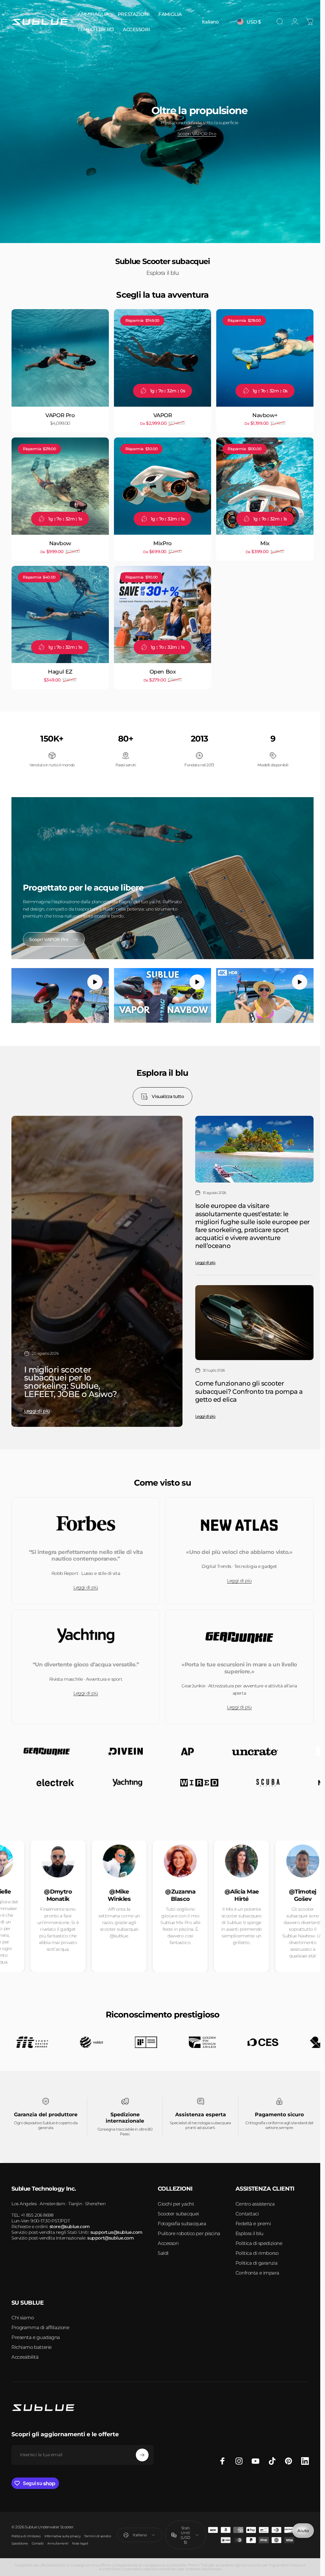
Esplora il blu (249, 2230)
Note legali (80, 2540)
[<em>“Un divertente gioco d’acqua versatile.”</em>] (85, 1620)
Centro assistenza (255, 2201)
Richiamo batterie (32, 2344)
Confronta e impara (257, 2270)
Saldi (163, 2250)
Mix (261, 540)
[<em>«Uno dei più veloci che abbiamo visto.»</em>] (236, 1508)
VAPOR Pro (59, 413)
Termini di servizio (97, 2533)
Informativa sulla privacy (63, 2533)
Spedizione (20, 2540)
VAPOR (160, 413)
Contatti (38, 2540)
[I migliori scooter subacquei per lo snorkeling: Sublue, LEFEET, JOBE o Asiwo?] (96, 1264)
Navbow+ (261, 413)
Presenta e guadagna (36, 2334)
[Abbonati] (142, 2452)
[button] (93, 977)
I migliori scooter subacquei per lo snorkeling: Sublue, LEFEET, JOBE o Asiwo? (70, 1374)
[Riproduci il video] (59, 990)
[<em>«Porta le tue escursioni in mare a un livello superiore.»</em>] (236, 1620)
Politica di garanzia (257, 2260)
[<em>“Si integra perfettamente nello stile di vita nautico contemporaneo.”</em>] (85, 1508)
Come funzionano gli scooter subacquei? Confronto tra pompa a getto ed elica (246, 1383)
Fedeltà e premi (253, 2220)
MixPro (160, 540)
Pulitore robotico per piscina (189, 2230)
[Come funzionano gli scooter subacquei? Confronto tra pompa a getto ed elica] (251, 1315)
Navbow (59, 540)
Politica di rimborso (257, 2250)
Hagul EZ (60, 667)
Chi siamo (23, 2314)
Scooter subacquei (178, 2210)
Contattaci (247, 2210)
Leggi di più (37, 1403)
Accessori (168, 2240)
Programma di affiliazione (40, 2324)
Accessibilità (25, 2354)
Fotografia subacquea (182, 2220)
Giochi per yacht (176, 2201)
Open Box (160, 667)
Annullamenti (58, 2540)
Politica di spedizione (259, 2240)
